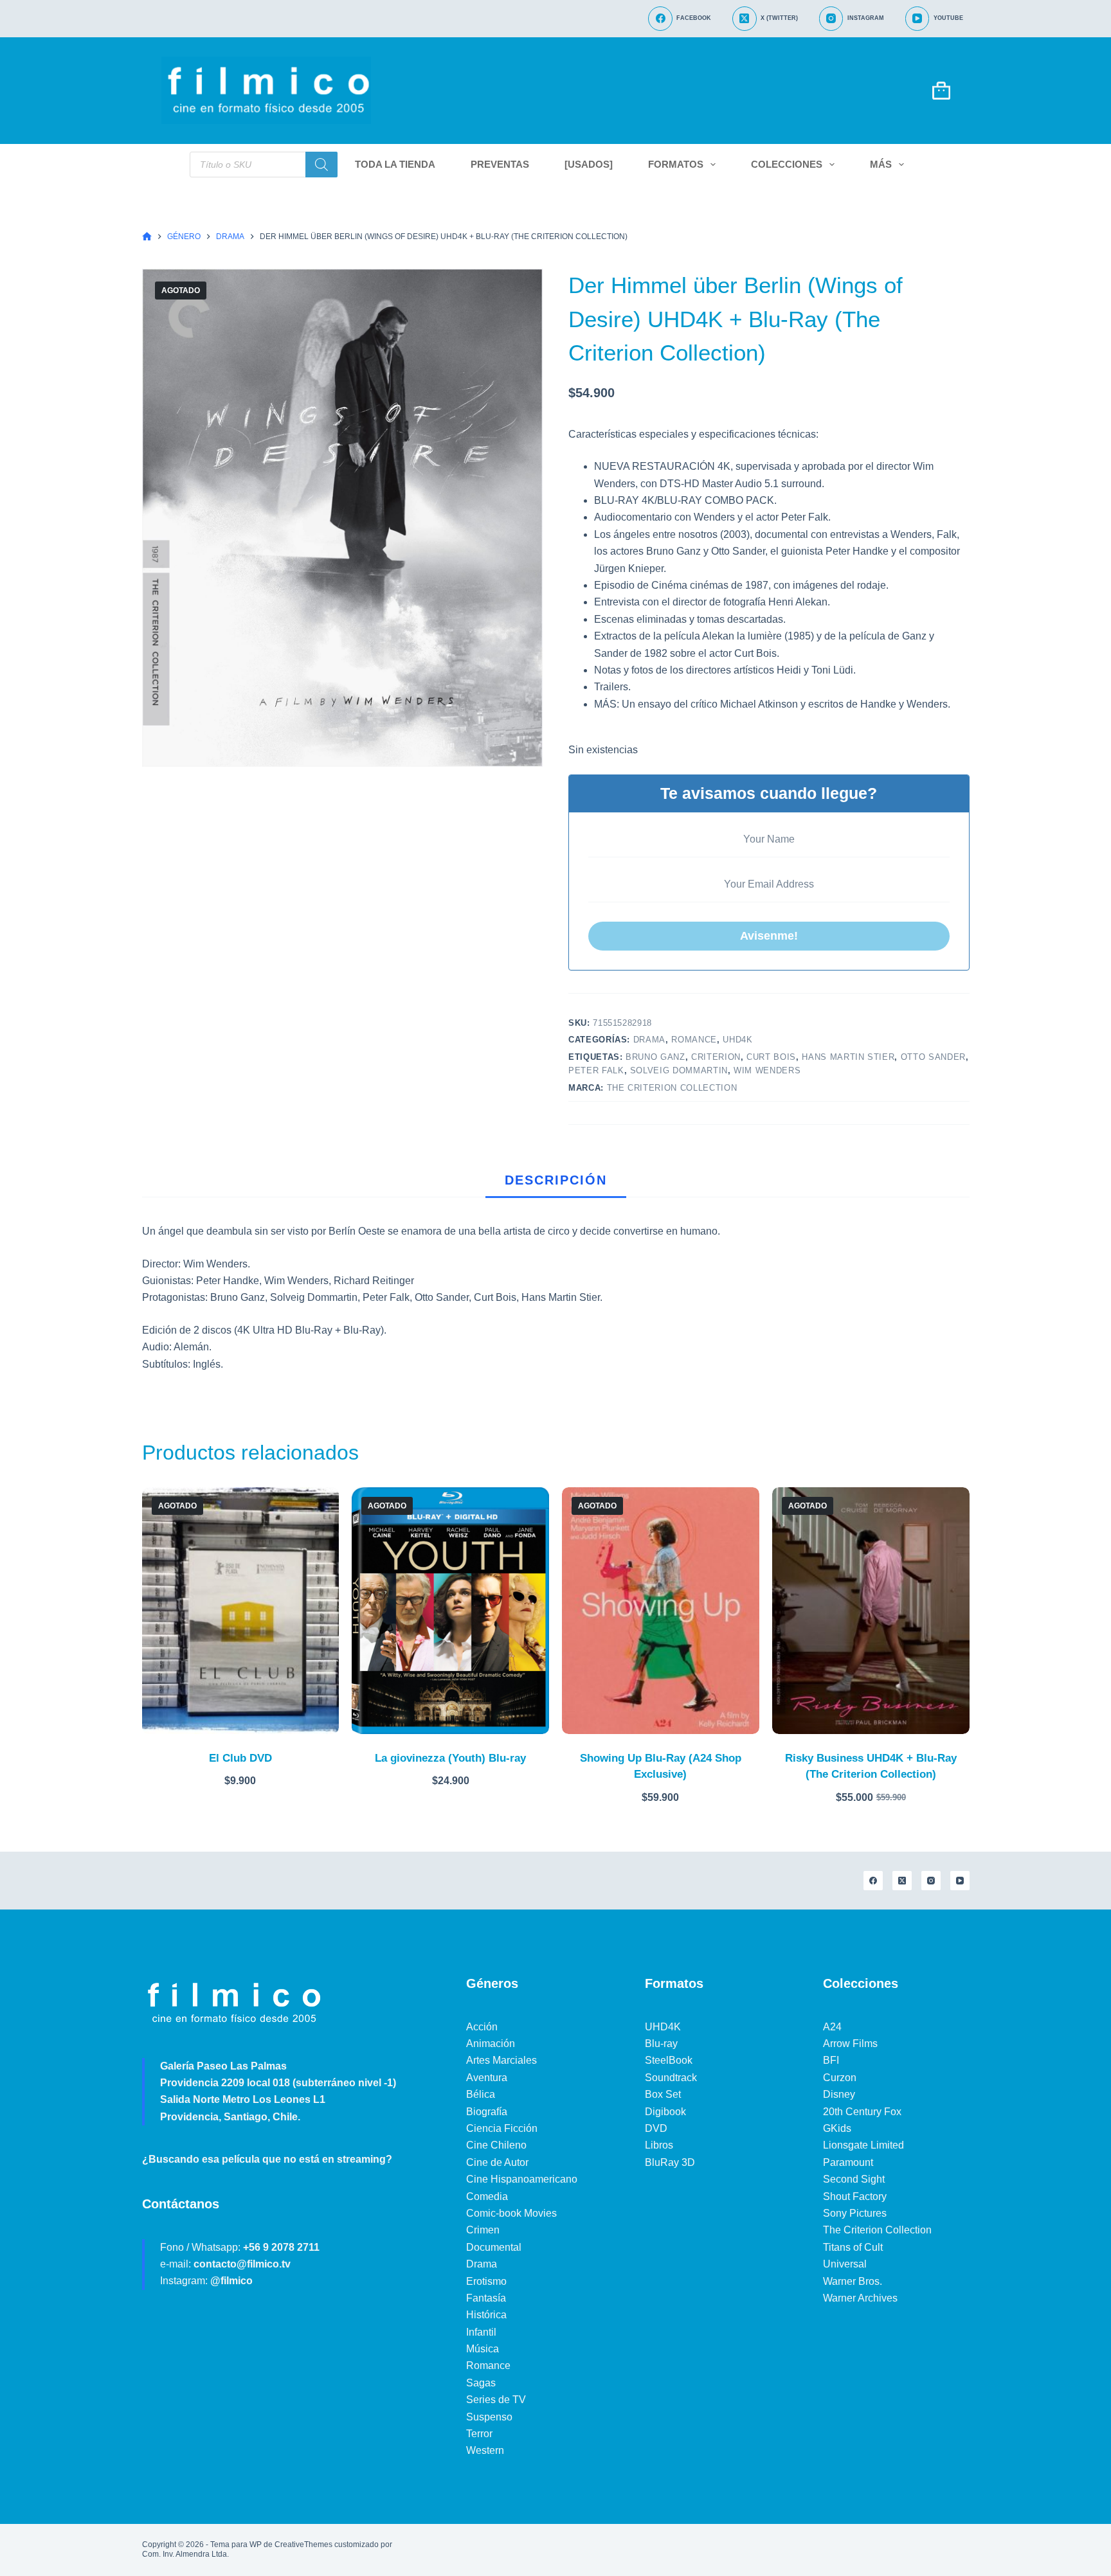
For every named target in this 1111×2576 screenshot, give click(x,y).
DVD (656, 2128)
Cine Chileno (496, 2145)
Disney (839, 2094)
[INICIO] (147, 237)
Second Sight (854, 2179)
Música (483, 2349)
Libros (659, 2145)
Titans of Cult (853, 2247)
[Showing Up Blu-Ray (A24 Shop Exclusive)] (661, 1610)
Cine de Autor (497, 2162)
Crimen (483, 2230)
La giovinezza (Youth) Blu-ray (450, 1758)
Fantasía (486, 2298)
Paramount (848, 2162)
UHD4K (737, 1040)
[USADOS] (589, 164)
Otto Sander (933, 1057)
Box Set (663, 2094)
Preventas (500, 164)
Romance (694, 1040)
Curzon (840, 2078)
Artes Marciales (501, 2060)
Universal (845, 2264)
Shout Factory (855, 2196)
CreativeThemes (303, 2545)
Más (881, 164)
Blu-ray (661, 2044)
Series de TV (496, 2400)
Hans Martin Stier (848, 1057)
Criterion (716, 1057)
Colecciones (787, 164)
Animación (491, 2044)
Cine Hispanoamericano (522, 2179)
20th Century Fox (862, 2112)
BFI (831, 2060)
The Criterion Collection (672, 1088)
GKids (837, 2128)
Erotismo (486, 2281)
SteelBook (669, 2060)
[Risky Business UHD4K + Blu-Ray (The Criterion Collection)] (871, 1610)
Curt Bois (771, 1057)
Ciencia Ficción (502, 2128)
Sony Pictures (855, 2213)
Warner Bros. (853, 2281)
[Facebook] (873, 1881)
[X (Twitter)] (902, 1881)
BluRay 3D (670, 2162)
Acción (482, 2027)
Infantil (481, 2332)
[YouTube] (960, 1881)
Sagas (481, 2383)
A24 (832, 2027)
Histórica (486, 2315)
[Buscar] (321, 165)
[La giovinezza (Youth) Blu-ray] (450, 1610)
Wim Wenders (767, 1070)
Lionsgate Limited (863, 2145)
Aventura (487, 2078)
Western (485, 2450)
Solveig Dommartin (679, 1070)
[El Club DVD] (241, 1610)
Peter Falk (596, 1070)
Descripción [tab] (556, 1180)
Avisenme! (769, 936)
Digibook (665, 2112)
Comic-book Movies (511, 2213)
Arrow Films (850, 2044)
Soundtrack (671, 2078)
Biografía (487, 2112)
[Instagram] (931, 1881)
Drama (649, 1040)
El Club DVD (240, 1758)
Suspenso (489, 2417)
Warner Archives (860, 2298)
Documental (494, 2247)
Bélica (481, 2094)
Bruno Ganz (655, 1057)
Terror (479, 2434)
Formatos (676, 164)
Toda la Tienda (395, 164)
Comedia (487, 2196)
